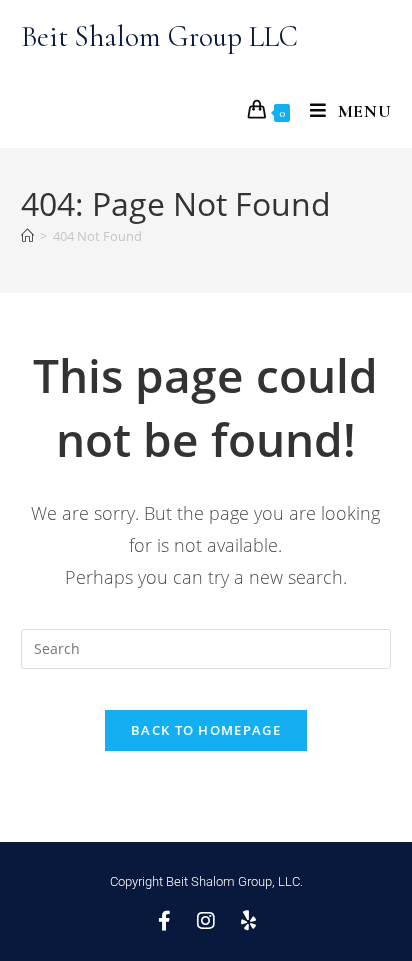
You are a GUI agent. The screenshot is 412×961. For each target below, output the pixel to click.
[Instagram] (206, 921)
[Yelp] (248, 921)
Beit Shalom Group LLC (159, 36)
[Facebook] (164, 921)
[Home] (27, 236)
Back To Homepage (206, 730)
